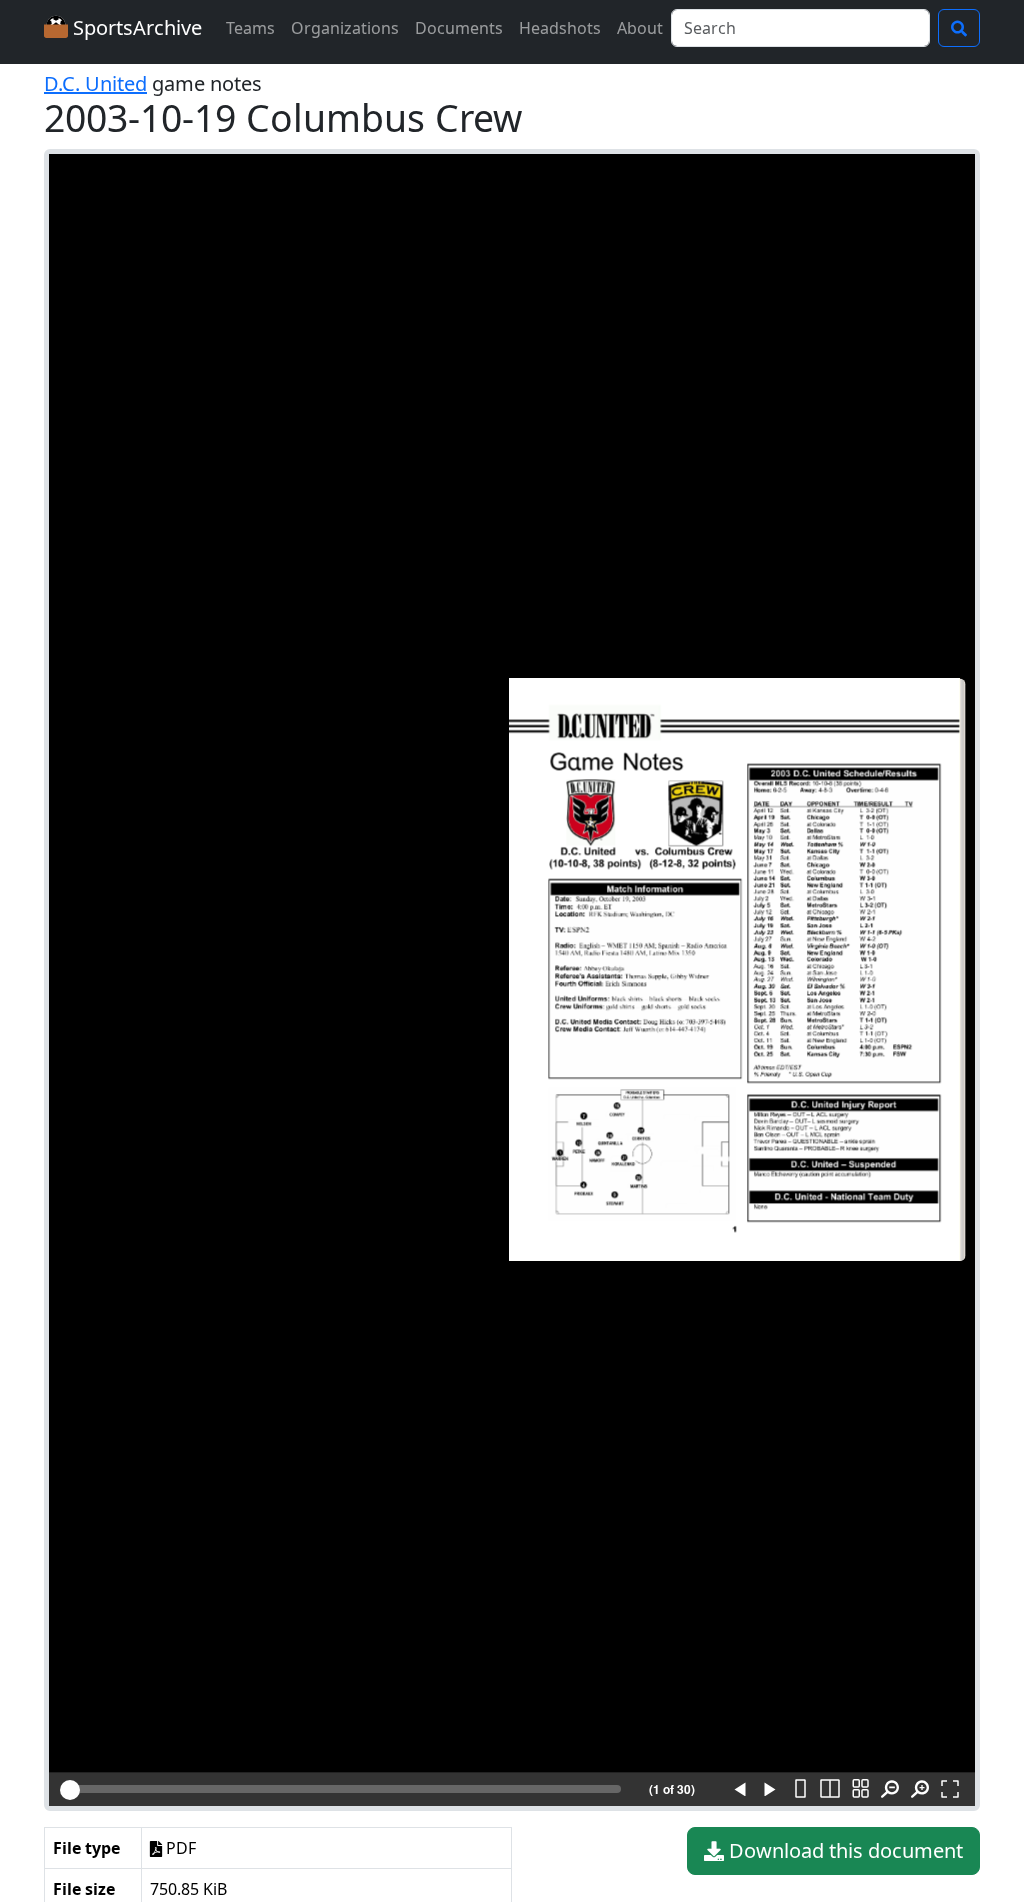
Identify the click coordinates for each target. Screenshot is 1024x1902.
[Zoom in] (920, 1790)
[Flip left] (740, 1790)
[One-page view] (800, 1790)
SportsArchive (135, 27)
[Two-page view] (830, 1790)
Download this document (843, 1850)
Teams (250, 28)
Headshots (560, 28)
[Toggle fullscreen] (950, 1790)
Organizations (345, 28)
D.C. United (95, 83)
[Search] (959, 28)
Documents (459, 28)
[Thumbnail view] (860, 1790)
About (640, 28)
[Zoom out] (890, 1790)
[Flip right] (770, 1790)
